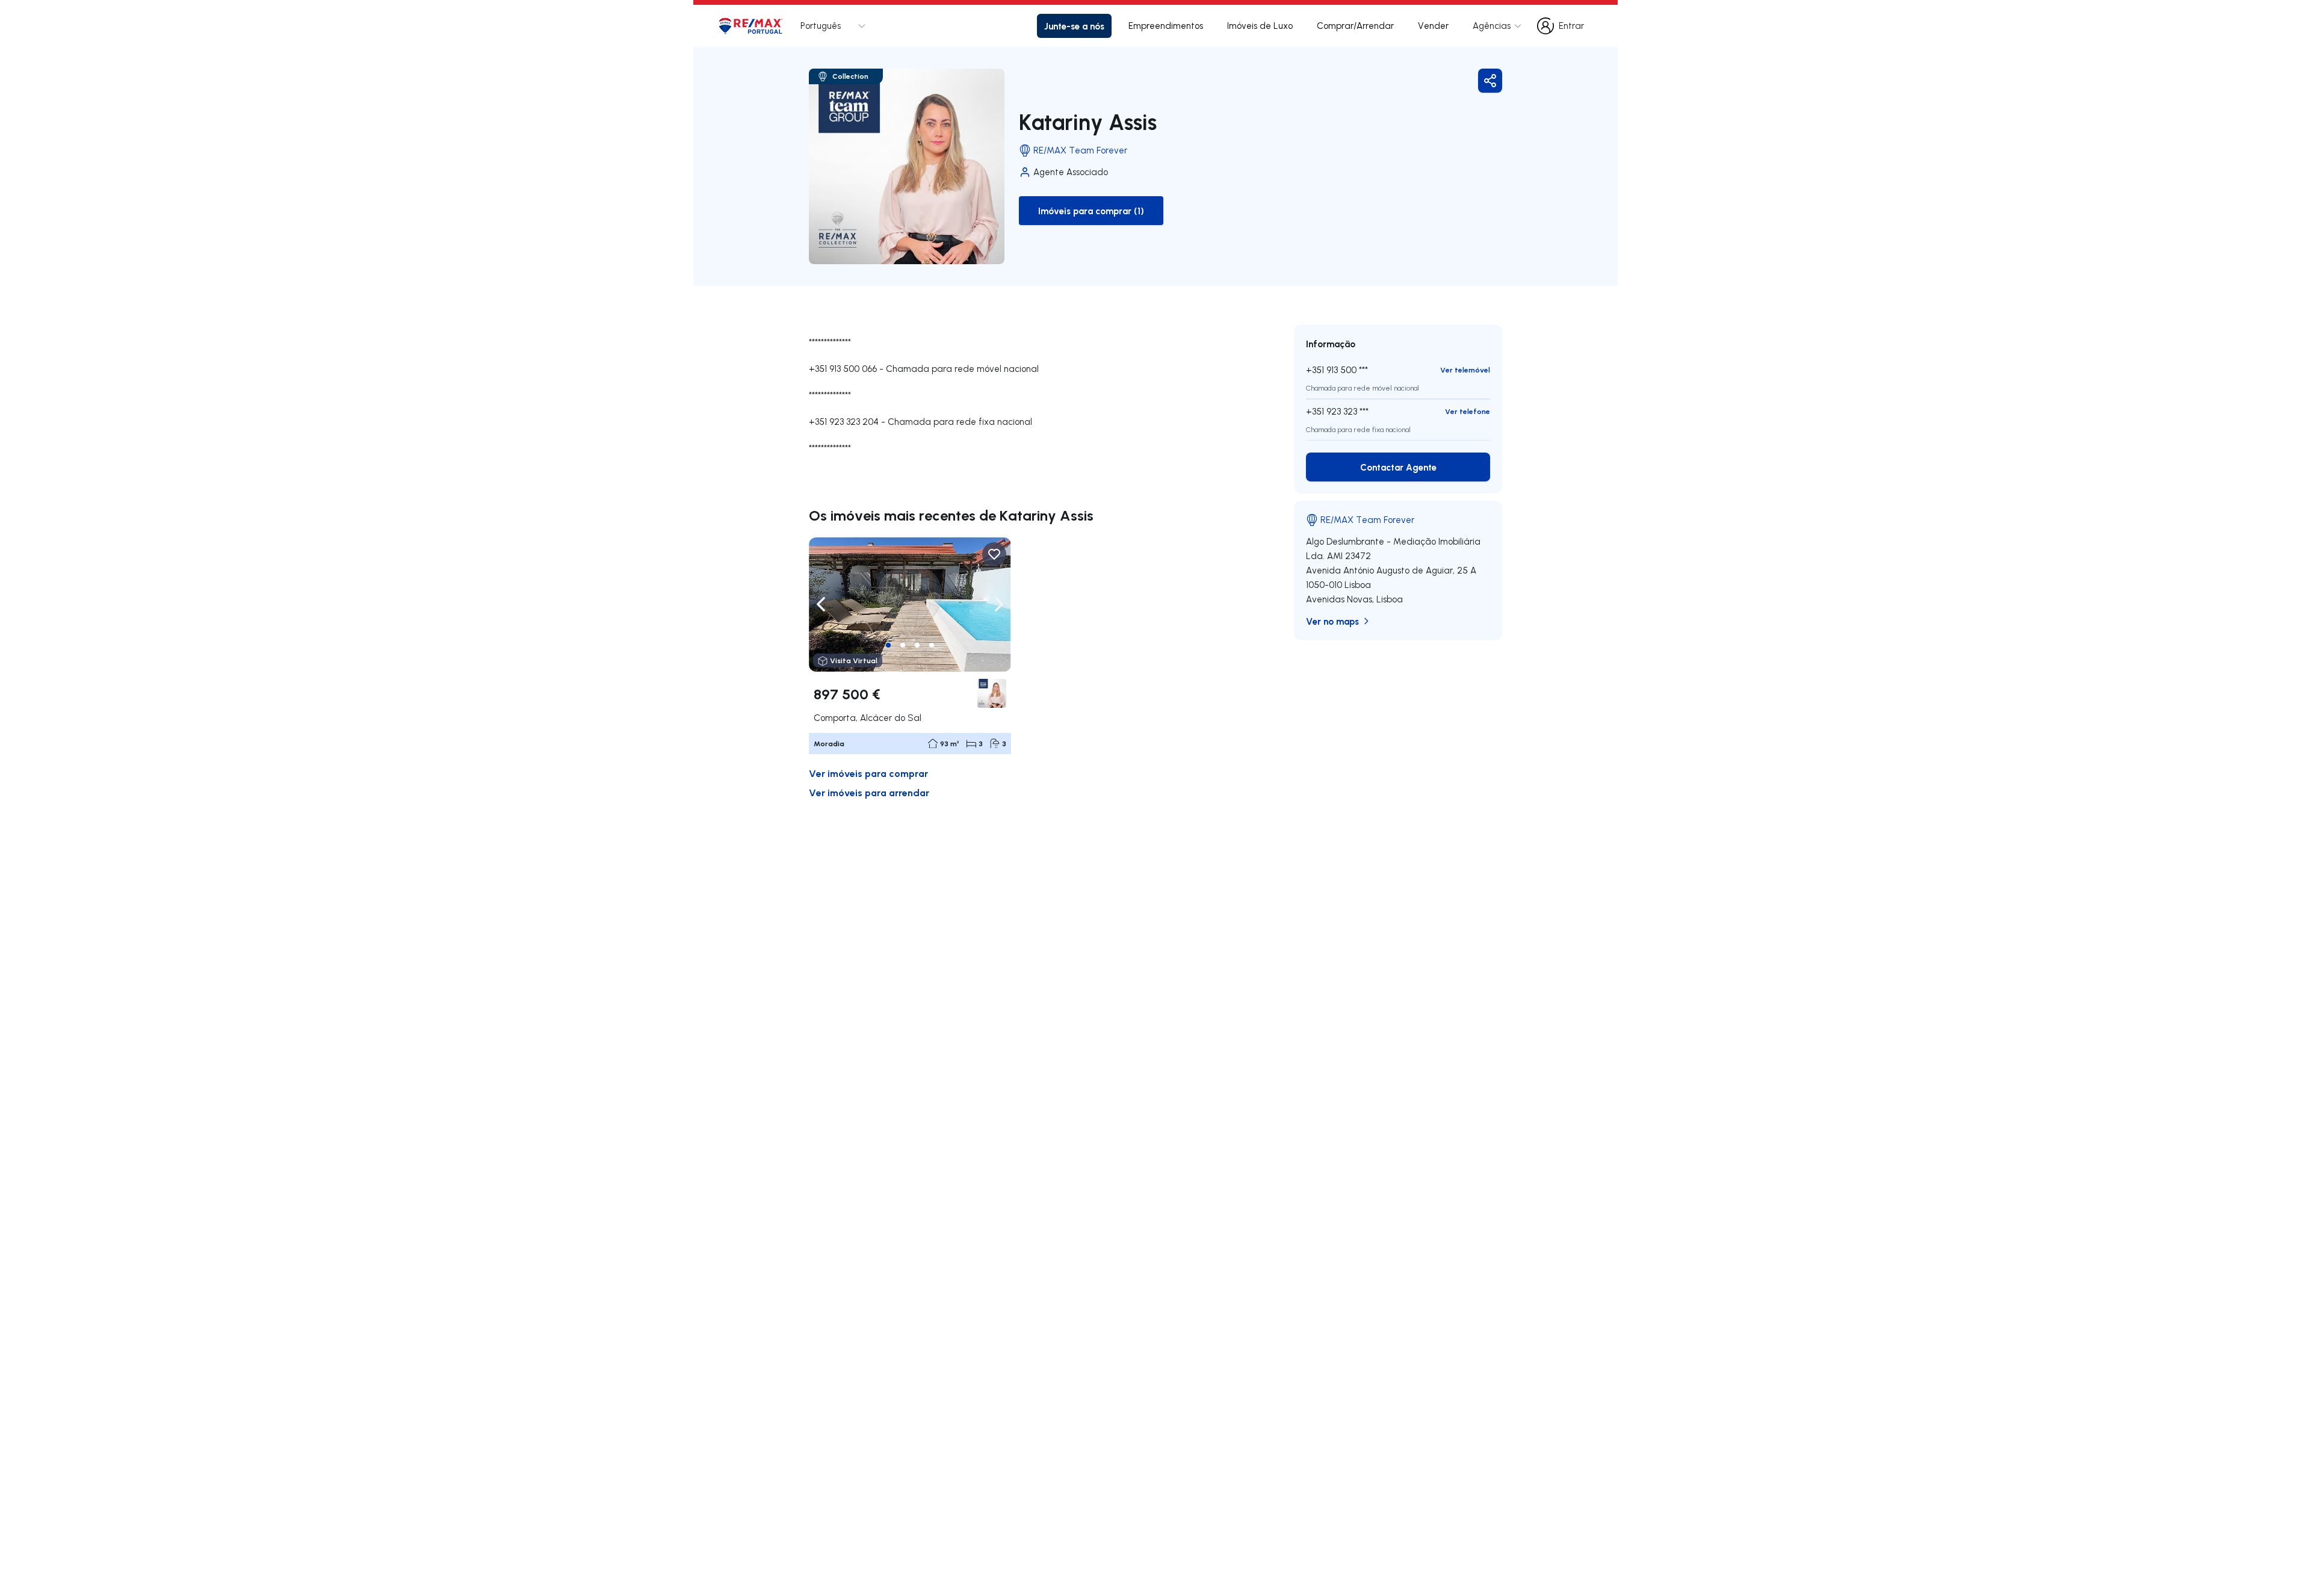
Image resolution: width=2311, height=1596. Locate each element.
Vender (1433, 26)
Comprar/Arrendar (1355, 26)
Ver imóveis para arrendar (869, 792)
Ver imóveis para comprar (868, 773)
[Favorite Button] (994, 554)
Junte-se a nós (1074, 26)
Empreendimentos (1166, 26)
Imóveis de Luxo (1260, 26)
